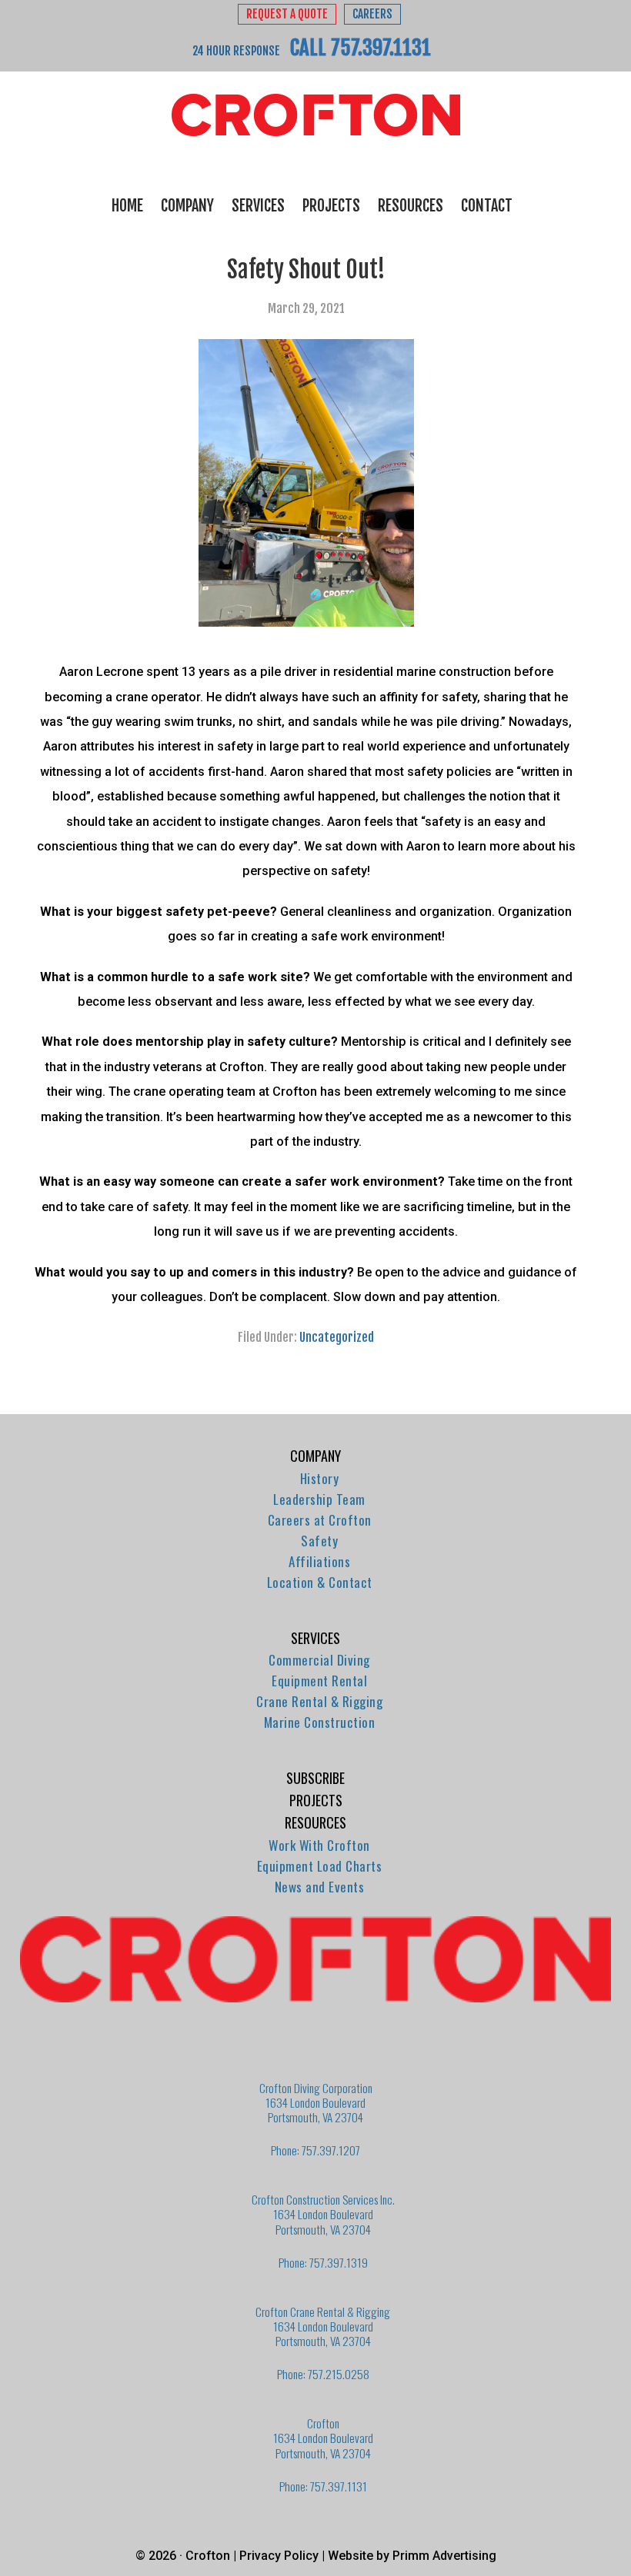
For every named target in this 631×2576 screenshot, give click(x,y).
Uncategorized (337, 1337)
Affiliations (319, 1561)
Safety (319, 1541)
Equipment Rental (319, 1681)
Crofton (315, 115)
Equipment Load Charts (320, 1866)
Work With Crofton (319, 1845)
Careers (372, 14)
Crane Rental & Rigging (319, 1701)
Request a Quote (287, 14)
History (320, 1478)
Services (315, 1638)
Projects (316, 1800)
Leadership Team (319, 1499)
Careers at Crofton (320, 1520)
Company (315, 1456)
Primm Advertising (444, 2556)
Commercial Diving (319, 1660)
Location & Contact (320, 1582)
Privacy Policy (279, 2556)
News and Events (320, 1887)
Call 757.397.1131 (361, 48)
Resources (315, 1822)
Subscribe (315, 1778)
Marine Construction (320, 1722)
